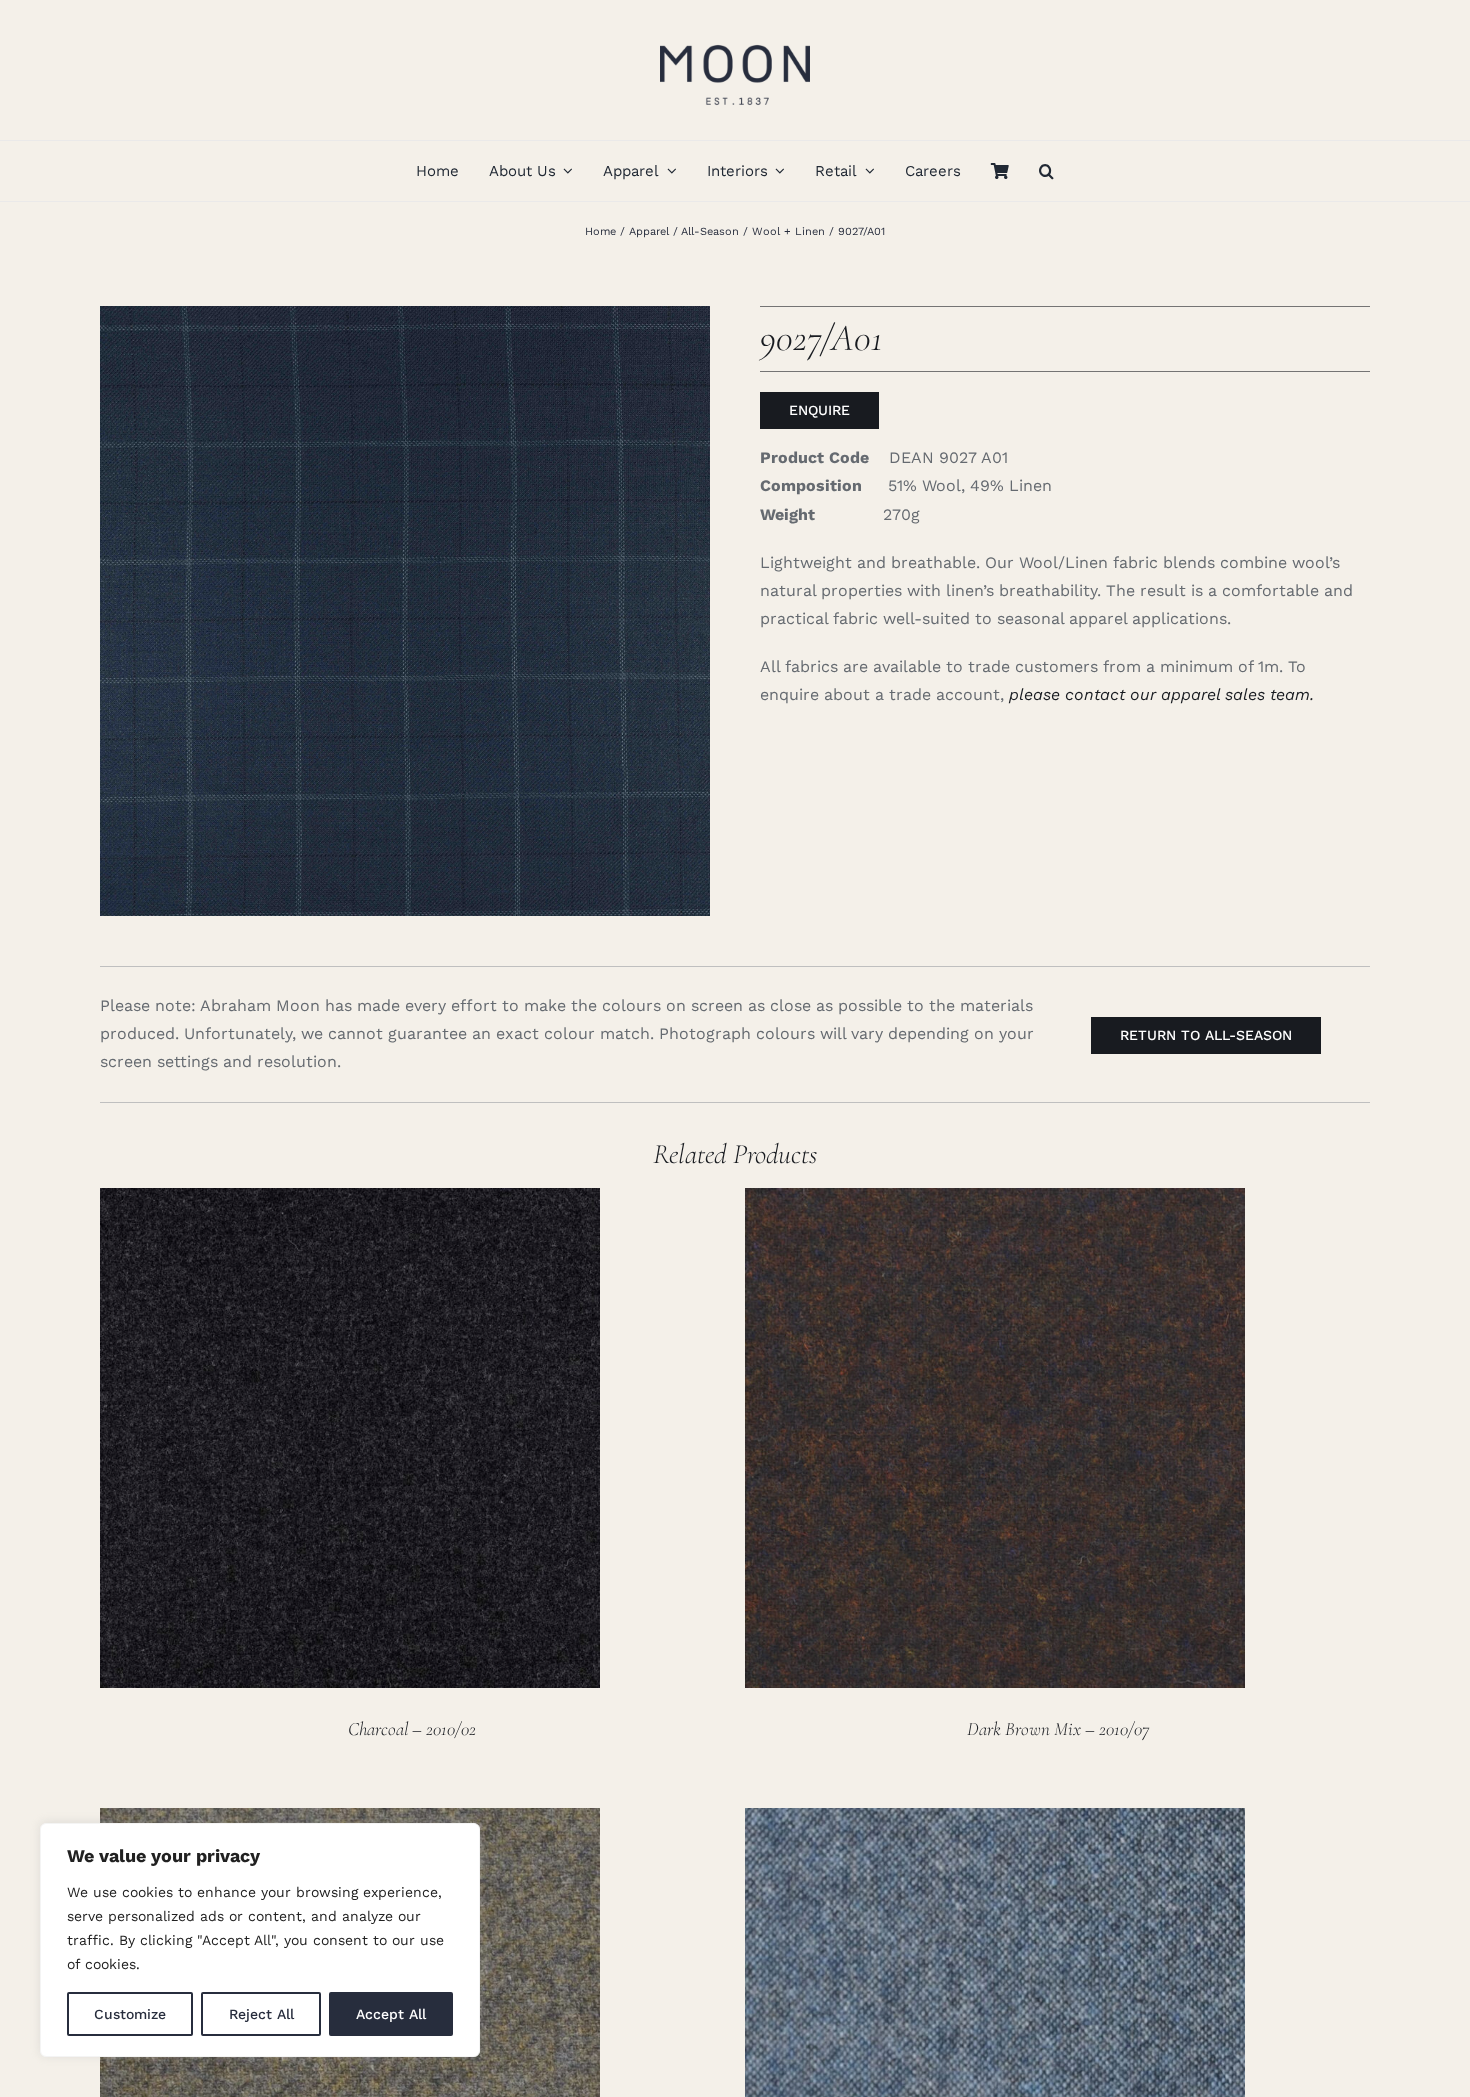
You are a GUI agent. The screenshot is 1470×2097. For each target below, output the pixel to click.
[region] (260, 1940)
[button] (1046, 171)
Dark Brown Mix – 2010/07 (1058, 1728)
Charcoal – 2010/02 (412, 1728)
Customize (130, 2014)
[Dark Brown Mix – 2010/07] (995, 1201)
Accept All (391, 2014)
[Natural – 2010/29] (350, 1821)
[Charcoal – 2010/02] (350, 1201)
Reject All (261, 2014)
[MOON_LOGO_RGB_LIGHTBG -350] (735, 37)
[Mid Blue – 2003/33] (995, 1821)
